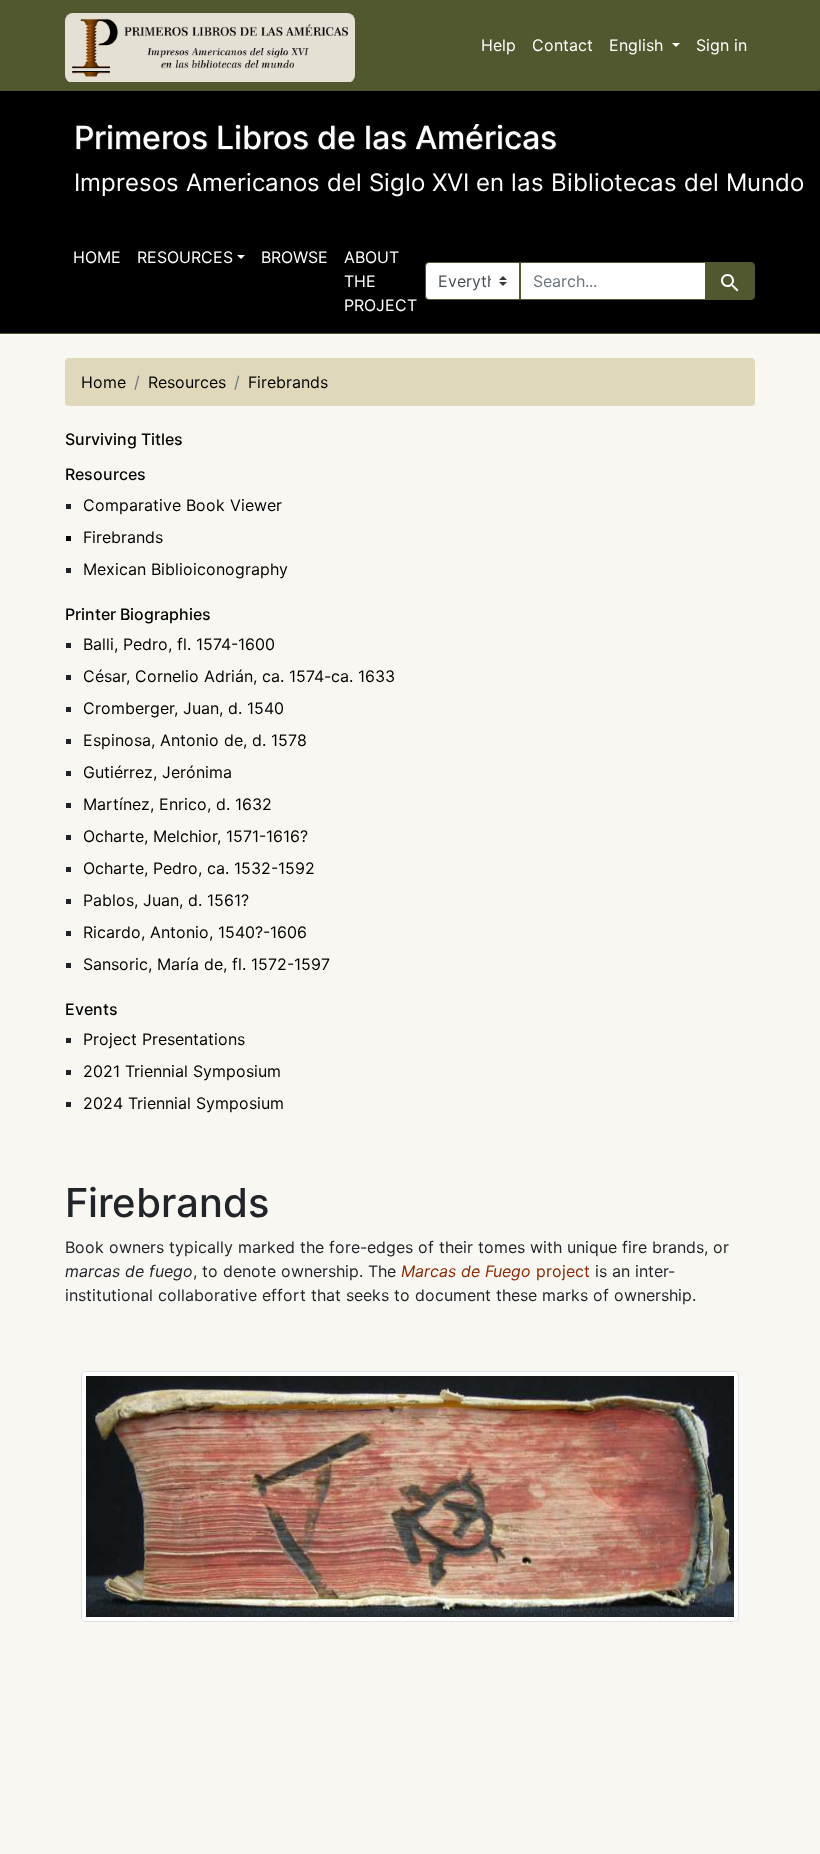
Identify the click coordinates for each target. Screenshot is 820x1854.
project (495, 1271)
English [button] (638, 45)
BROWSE (294, 257)
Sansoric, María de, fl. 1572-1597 (206, 964)
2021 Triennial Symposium (182, 1071)
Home (97, 257)
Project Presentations (164, 1039)
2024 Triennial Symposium (183, 1103)
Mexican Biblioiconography (185, 569)
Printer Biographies (138, 614)
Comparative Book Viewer (182, 505)
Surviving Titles (124, 439)
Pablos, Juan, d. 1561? (166, 900)
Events (91, 1009)
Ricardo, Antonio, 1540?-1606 (195, 932)
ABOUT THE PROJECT (380, 281)
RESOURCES (185, 257)
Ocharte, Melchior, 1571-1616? (195, 836)
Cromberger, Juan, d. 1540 (183, 708)
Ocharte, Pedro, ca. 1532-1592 (199, 868)
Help (498, 45)
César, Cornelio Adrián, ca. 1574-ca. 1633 (239, 676)
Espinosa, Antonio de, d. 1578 (195, 740)
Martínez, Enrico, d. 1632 (177, 804)
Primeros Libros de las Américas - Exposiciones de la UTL (210, 48)
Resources (105, 474)
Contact (562, 45)
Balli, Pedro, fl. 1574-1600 (179, 644)
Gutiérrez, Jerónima (157, 772)
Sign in (721, 45)
